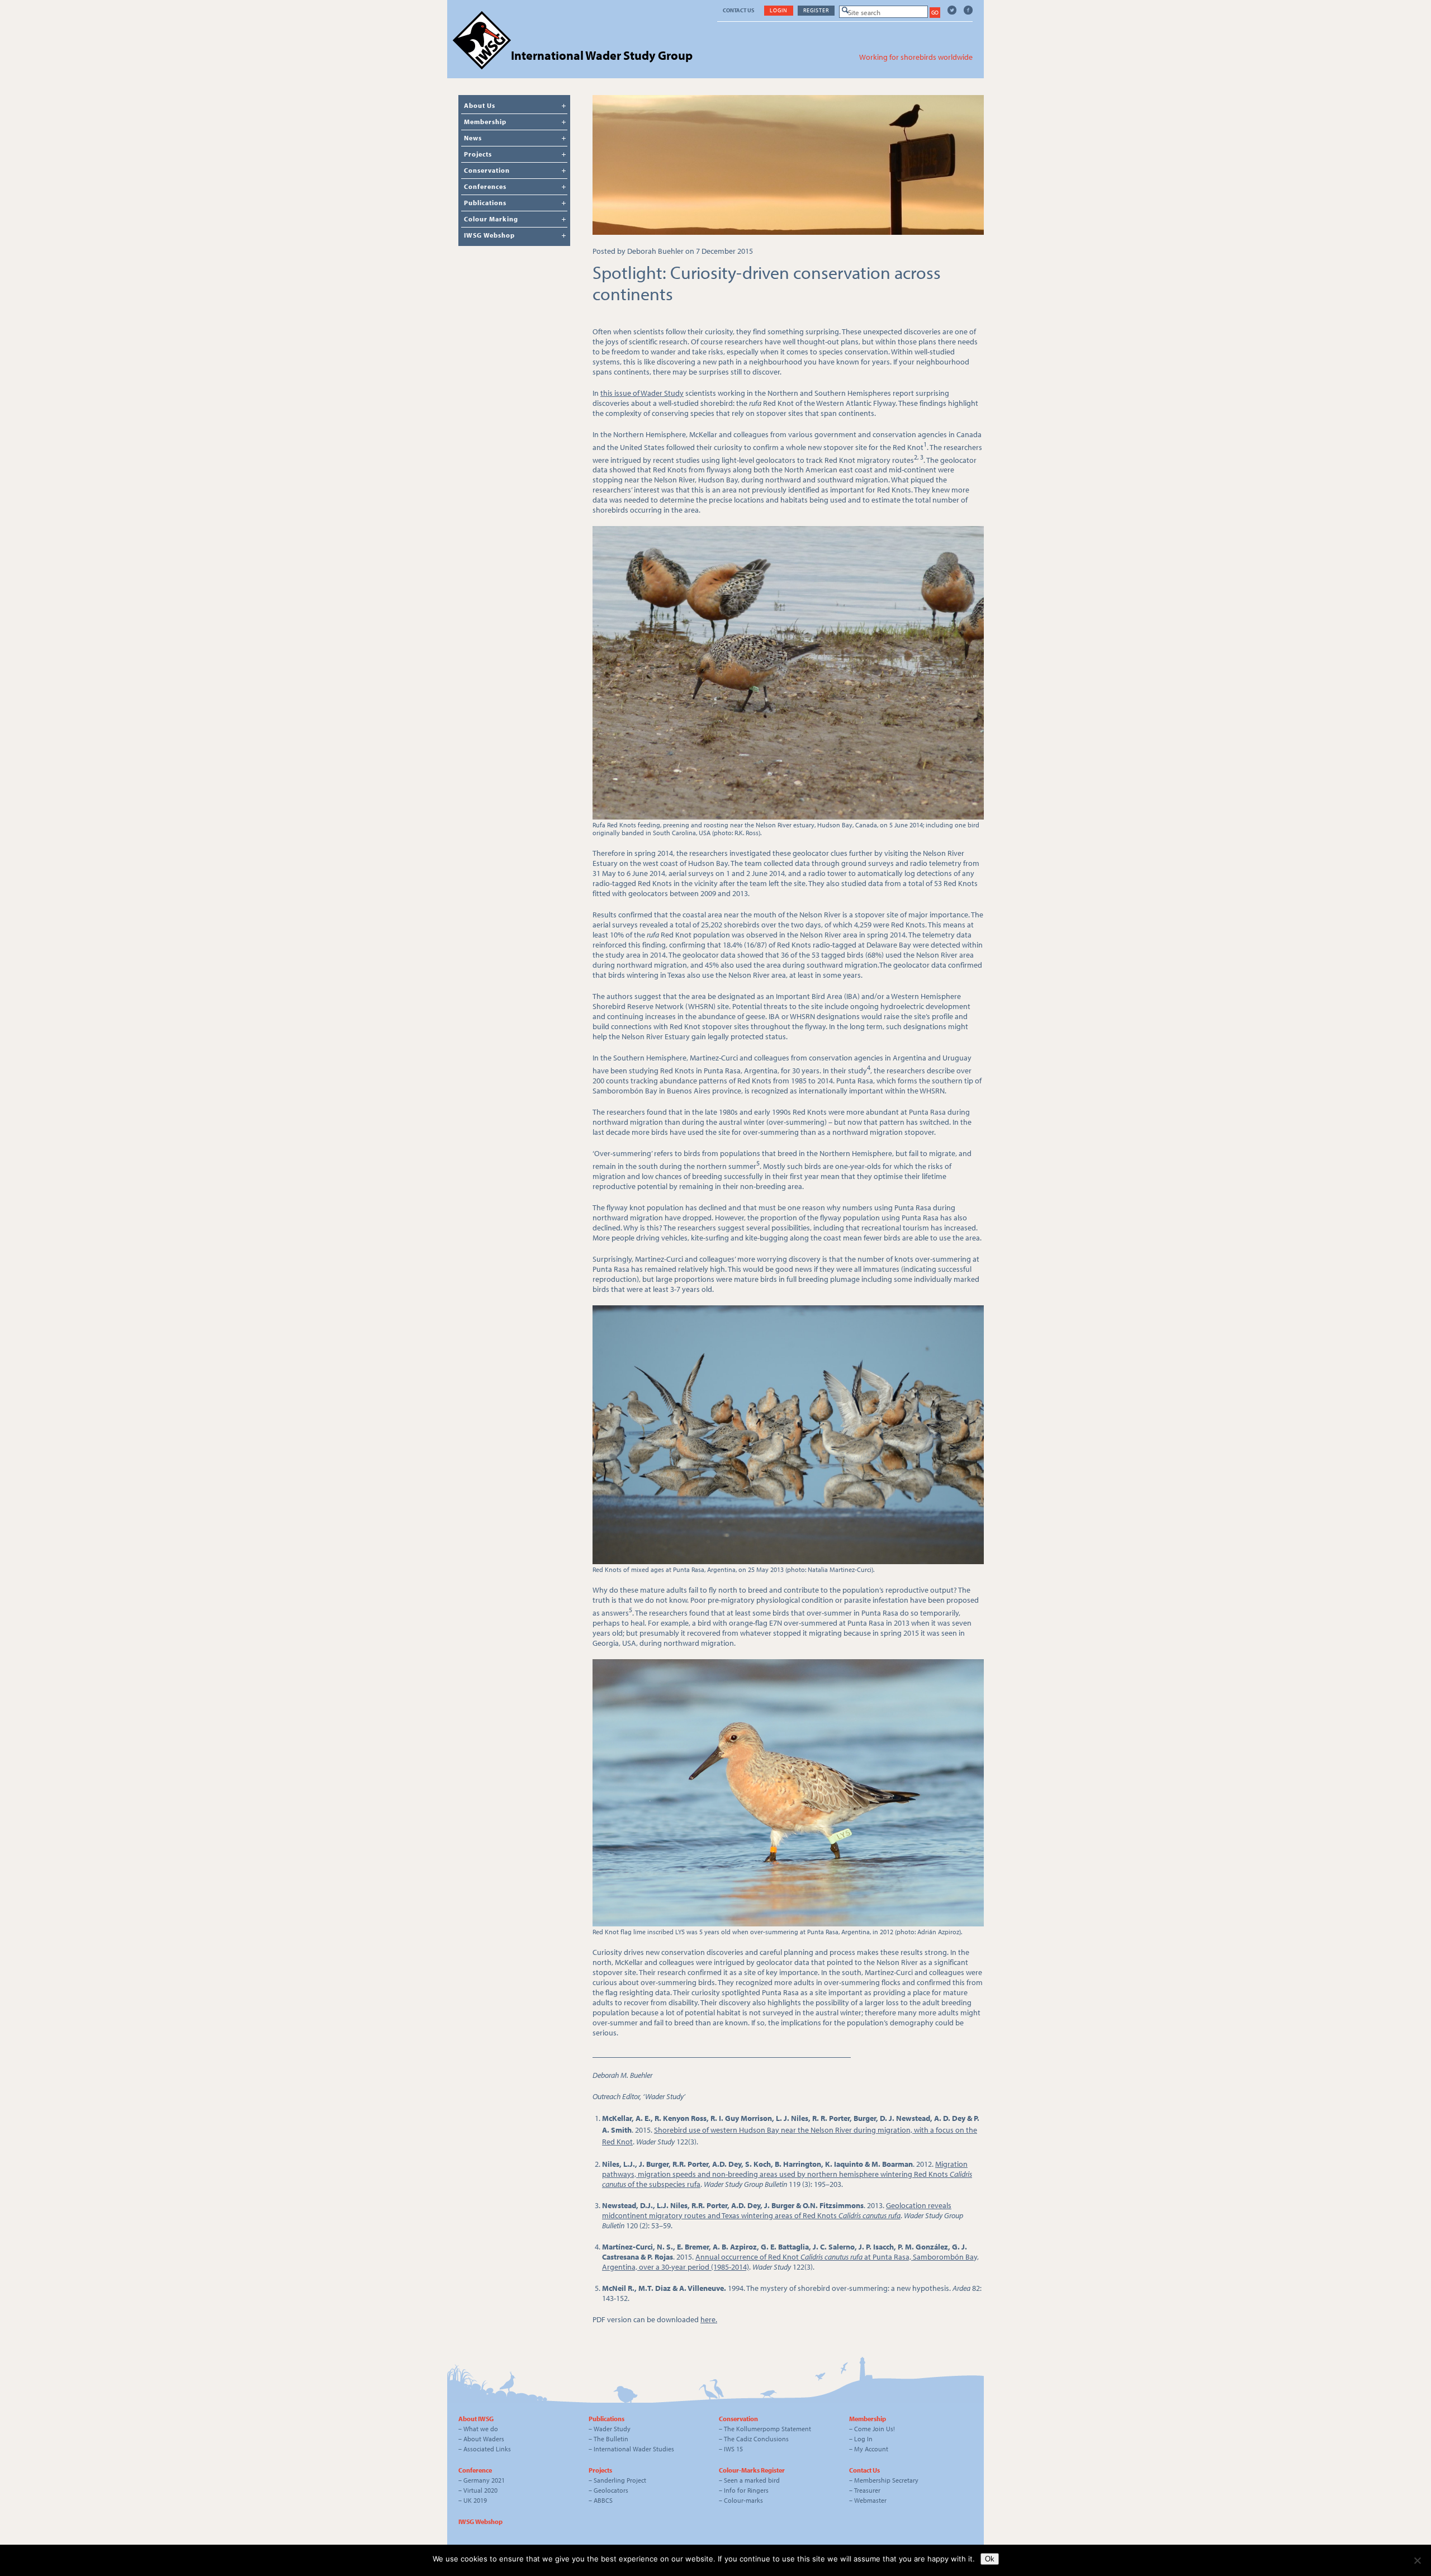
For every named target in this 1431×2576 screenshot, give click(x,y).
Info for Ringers (746, 2490)
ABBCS (603, 2500)
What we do (481, 2429)
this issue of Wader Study (642, 393)
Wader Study (612, 2429)
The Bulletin (611, 2439)
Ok (990, 2559)
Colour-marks (743, 2500)
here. (709, 2319)
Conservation (487, 170)
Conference (475, 2470)
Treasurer (867, 2490)
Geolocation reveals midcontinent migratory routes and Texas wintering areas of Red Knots (777, 2210)
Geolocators (611, 2490)
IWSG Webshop (489, 235)
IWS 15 (733, 2449)
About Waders (484, 2439)
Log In (863, 2439)
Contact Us (738, 10)
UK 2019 (475, 2500)
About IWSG (476, 2419)
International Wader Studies (634, 2449)
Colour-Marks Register (752, 2470)
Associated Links (487, 2449)
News (473, 138)
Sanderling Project (620, 2480)
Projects (478, 154)
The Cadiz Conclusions (756, 2439)
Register (816, 10)
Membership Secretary (886, 2480)
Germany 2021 (484, 2480)
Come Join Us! (875, 2429)
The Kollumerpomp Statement (767, 2429)
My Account (871, 2449)
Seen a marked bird (752, 2480)
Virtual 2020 (480, 2490)
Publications (485, 203)
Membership (485, 122)
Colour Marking (491, 219)
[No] (1417, 2560)
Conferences (485, 186)
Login (779, 10)
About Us (480, 105)
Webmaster (870, 2500)
